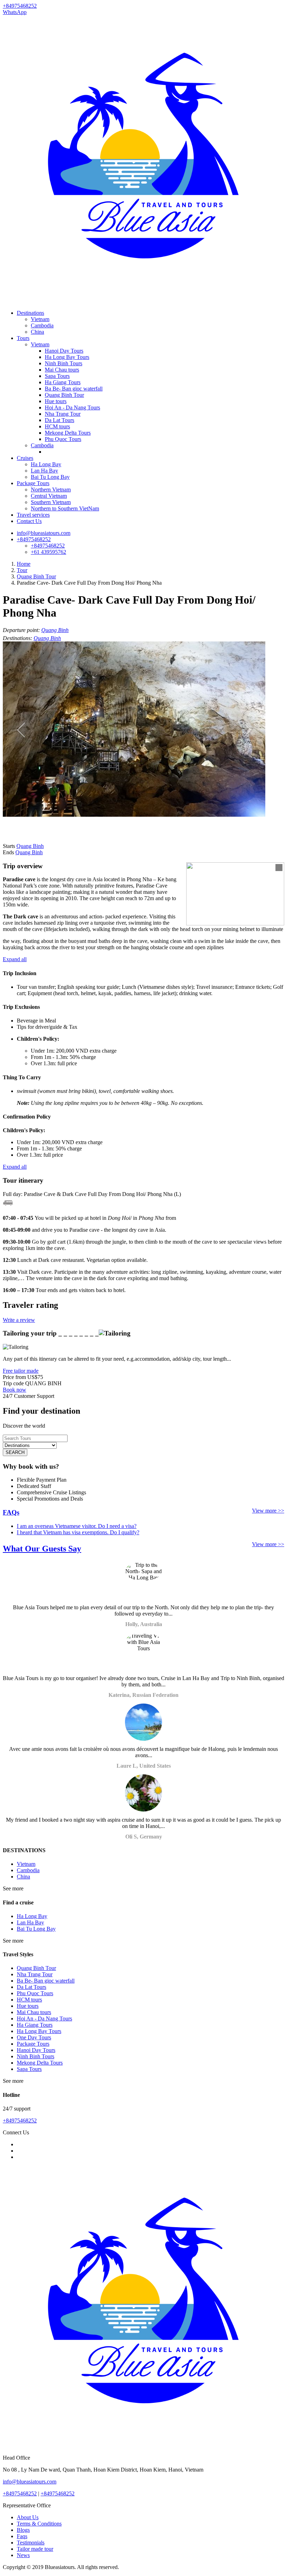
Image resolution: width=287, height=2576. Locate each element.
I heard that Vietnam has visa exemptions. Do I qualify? (78, 1532)
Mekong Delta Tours (68, 433)
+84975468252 (34, 539)
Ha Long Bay (46, 464)
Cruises (25, 458)
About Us (28, 2517)
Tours (23, 338)
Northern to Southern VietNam (65, 508)
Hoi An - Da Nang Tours (72, 407)
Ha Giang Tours (63, 382)
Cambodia (42, 325)
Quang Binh (55, 630)
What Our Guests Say (42, 1549)
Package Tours (33, 483)
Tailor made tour (35, 2549)
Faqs (22, 2536)
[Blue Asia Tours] (143, 301)
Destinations (30, 313)
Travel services (33, 515)
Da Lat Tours (59, 420)
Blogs (23, 2530)
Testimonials (31, 2543)
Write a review (19, 1320)
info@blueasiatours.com (44, 533)
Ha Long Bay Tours (67, 357)
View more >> (268, 1511)
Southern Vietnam (51, 502)
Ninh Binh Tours (64, 363)
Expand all (15, 959)
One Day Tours (34, 2037)
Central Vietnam (49, 496)
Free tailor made (21, 1371)
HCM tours (57, 426)
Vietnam (40, 319)
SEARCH (15, 1452)
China (37, 332)
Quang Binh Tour (64, 395)
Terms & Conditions (39, 2524)
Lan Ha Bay (44, 471)
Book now (15, 1390)
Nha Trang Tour (63, 414)
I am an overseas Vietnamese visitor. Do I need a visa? (77, 1526)
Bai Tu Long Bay (50, 477)
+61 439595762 (48, 552)
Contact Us (29, 521)
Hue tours (56, 401)
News (23, 2555)
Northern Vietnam (51, 490)
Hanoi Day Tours (64, 351)
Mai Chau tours (62, 370)
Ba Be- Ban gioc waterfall (74, 389)
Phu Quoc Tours (63, 439)
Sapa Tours (57, 376)
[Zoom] (279, 868)
